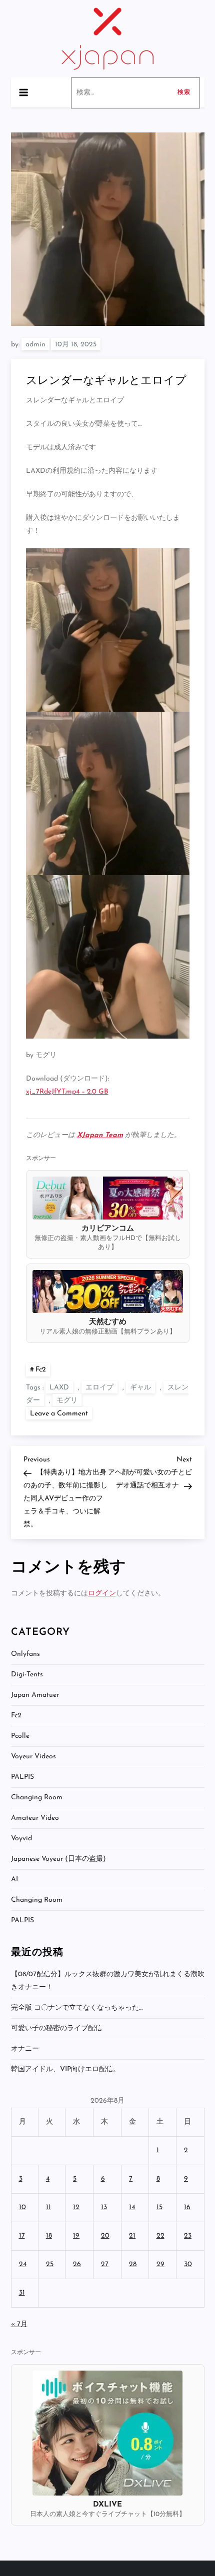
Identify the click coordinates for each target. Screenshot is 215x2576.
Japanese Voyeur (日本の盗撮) (58, 1859)
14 (132, 2207)
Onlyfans (25, 1654)
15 (159, 2207)
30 (188, 2264)
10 (22, 2207)
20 (105, 2236)
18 (49, 2236)
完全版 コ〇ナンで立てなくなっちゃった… (77, 2008)
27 (105, 2264)
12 (76, 2207)
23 (188, 2236)
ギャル (140, 1388)
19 (76, 2236)
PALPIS (22, 1777)
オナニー (25, 2049)
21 (132, 2236)
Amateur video (35, 1818)
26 (77, 2264)
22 (160, 2236)
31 (22, 2293)
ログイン (102, 1594)
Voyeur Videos (33, 1757)
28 (133, 2264)
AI (14, 1880)
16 (187, 2207)
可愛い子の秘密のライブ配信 (56, 2028)
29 (160, 2264)
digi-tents (27, 1675)
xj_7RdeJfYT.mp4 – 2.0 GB (67, 1092)
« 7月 (19, 2324)
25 (50, 2264)
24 (23, 2264)
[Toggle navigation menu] (23, 92)
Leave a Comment (61, 1413)
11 (48, 2207)
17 (22, 2236)
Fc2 (41, 1370)
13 (104, 2207)
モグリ (67, 1401)
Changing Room (37, 1798)
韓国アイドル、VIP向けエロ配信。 (65, 2069)
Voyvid (21, 1839)
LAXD (59, 1388)
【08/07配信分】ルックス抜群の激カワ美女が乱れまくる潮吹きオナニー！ (108, 1981)
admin (35, 345)
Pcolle (20, 1736)
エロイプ (99, 1388)
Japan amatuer (35, 1695)
